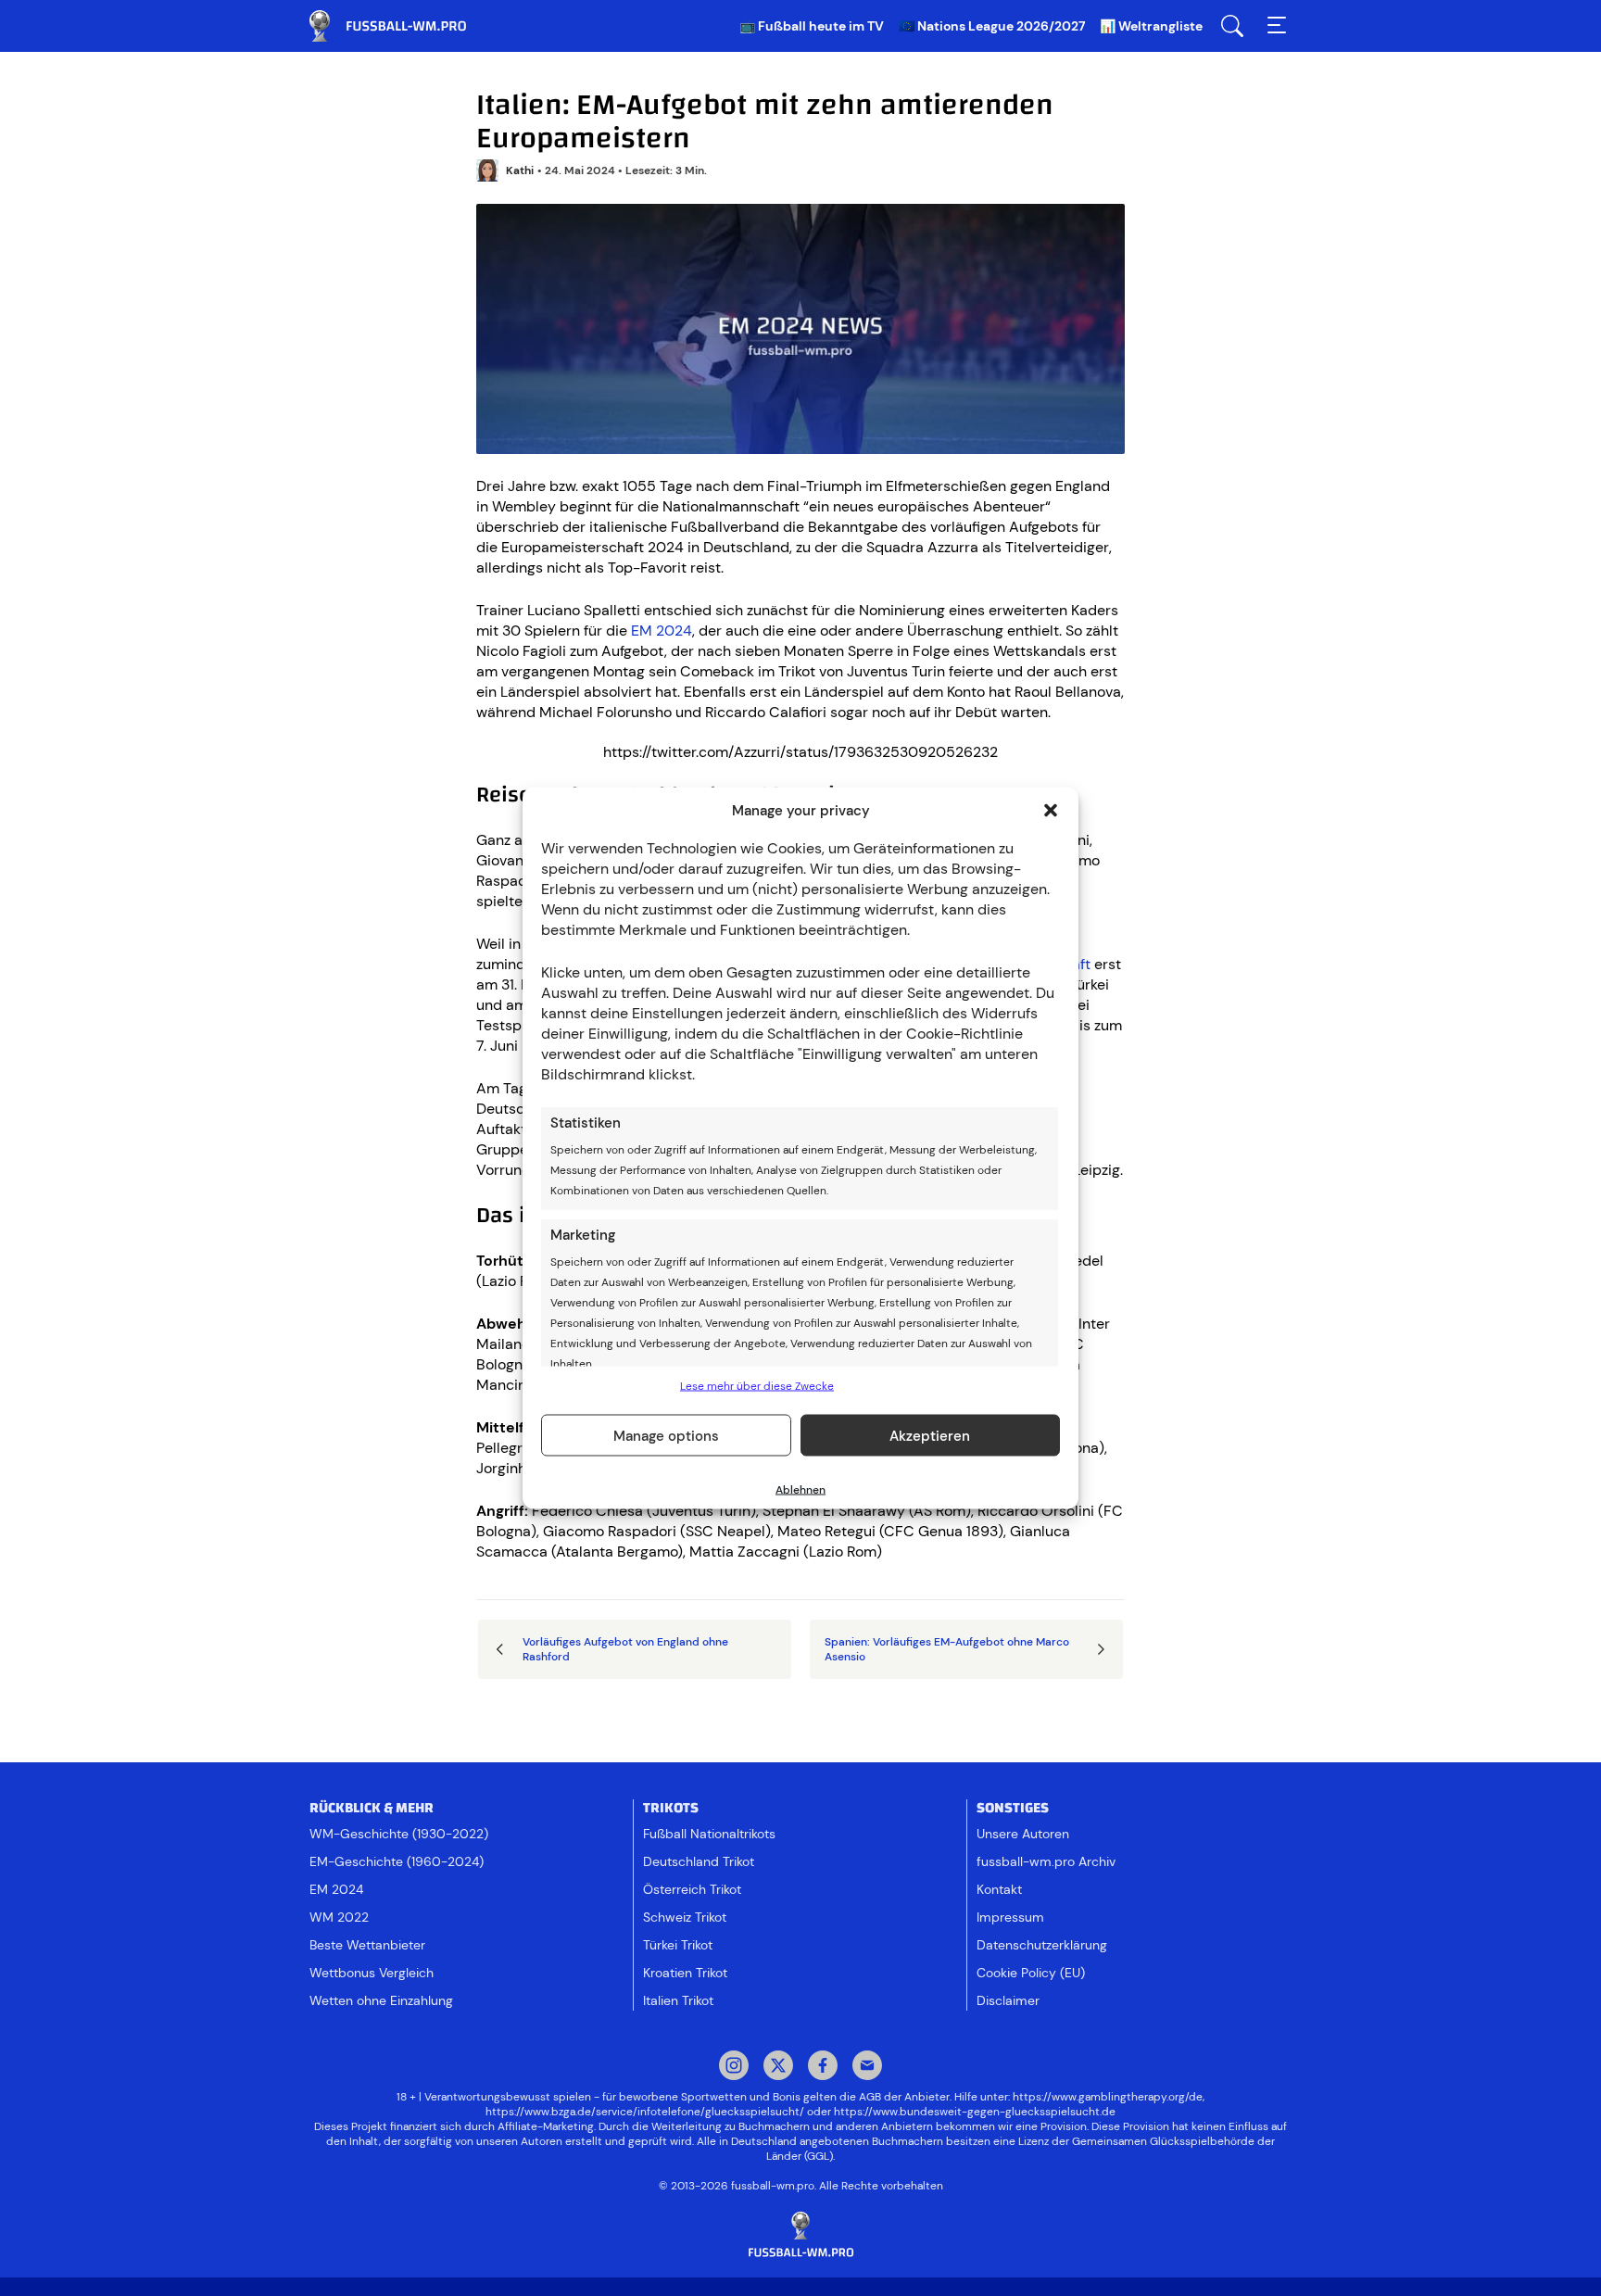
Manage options (666, 1435)
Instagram (734, 2067)
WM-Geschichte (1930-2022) (399, 1834)
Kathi (520, 170)
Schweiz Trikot (685, 1917)
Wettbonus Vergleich (372, 1973)
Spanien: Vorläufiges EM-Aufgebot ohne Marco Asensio (947, 1649)
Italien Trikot (678, 2000)
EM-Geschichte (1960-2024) (397, 1861)
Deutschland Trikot (699, 1861)
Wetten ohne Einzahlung (381, 2000)
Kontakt (999, 1889)
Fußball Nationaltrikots (709, 1834)
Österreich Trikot (692, 1889)
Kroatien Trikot (685, 1973)
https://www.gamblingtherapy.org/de (1108, 2097)
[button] (1051, 811)
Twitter (778, 2067)
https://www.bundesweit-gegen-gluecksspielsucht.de (975, 2112)
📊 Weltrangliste (1151, 26)
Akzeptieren (930, 1435)
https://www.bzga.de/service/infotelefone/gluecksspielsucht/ (645, 2112)
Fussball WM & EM (402, 26)
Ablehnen (800, 1490)
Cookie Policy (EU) (1031, 1973)
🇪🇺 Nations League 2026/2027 (992, 26)
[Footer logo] (800, 2235)
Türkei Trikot (678, 1945)
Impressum (1010, 1917)
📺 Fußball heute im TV (812, 26)
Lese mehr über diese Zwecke (757, 1386)
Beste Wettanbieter (367, 1945)
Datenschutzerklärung (1042, 1945)
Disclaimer (1008, 2000)
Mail (867, 2067)
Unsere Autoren (1023, 1834)
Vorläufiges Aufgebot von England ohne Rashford (625, 1649)
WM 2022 (339, 1917)
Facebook (823, 2067)
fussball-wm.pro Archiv (1046, 1861)
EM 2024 (662, 631)
